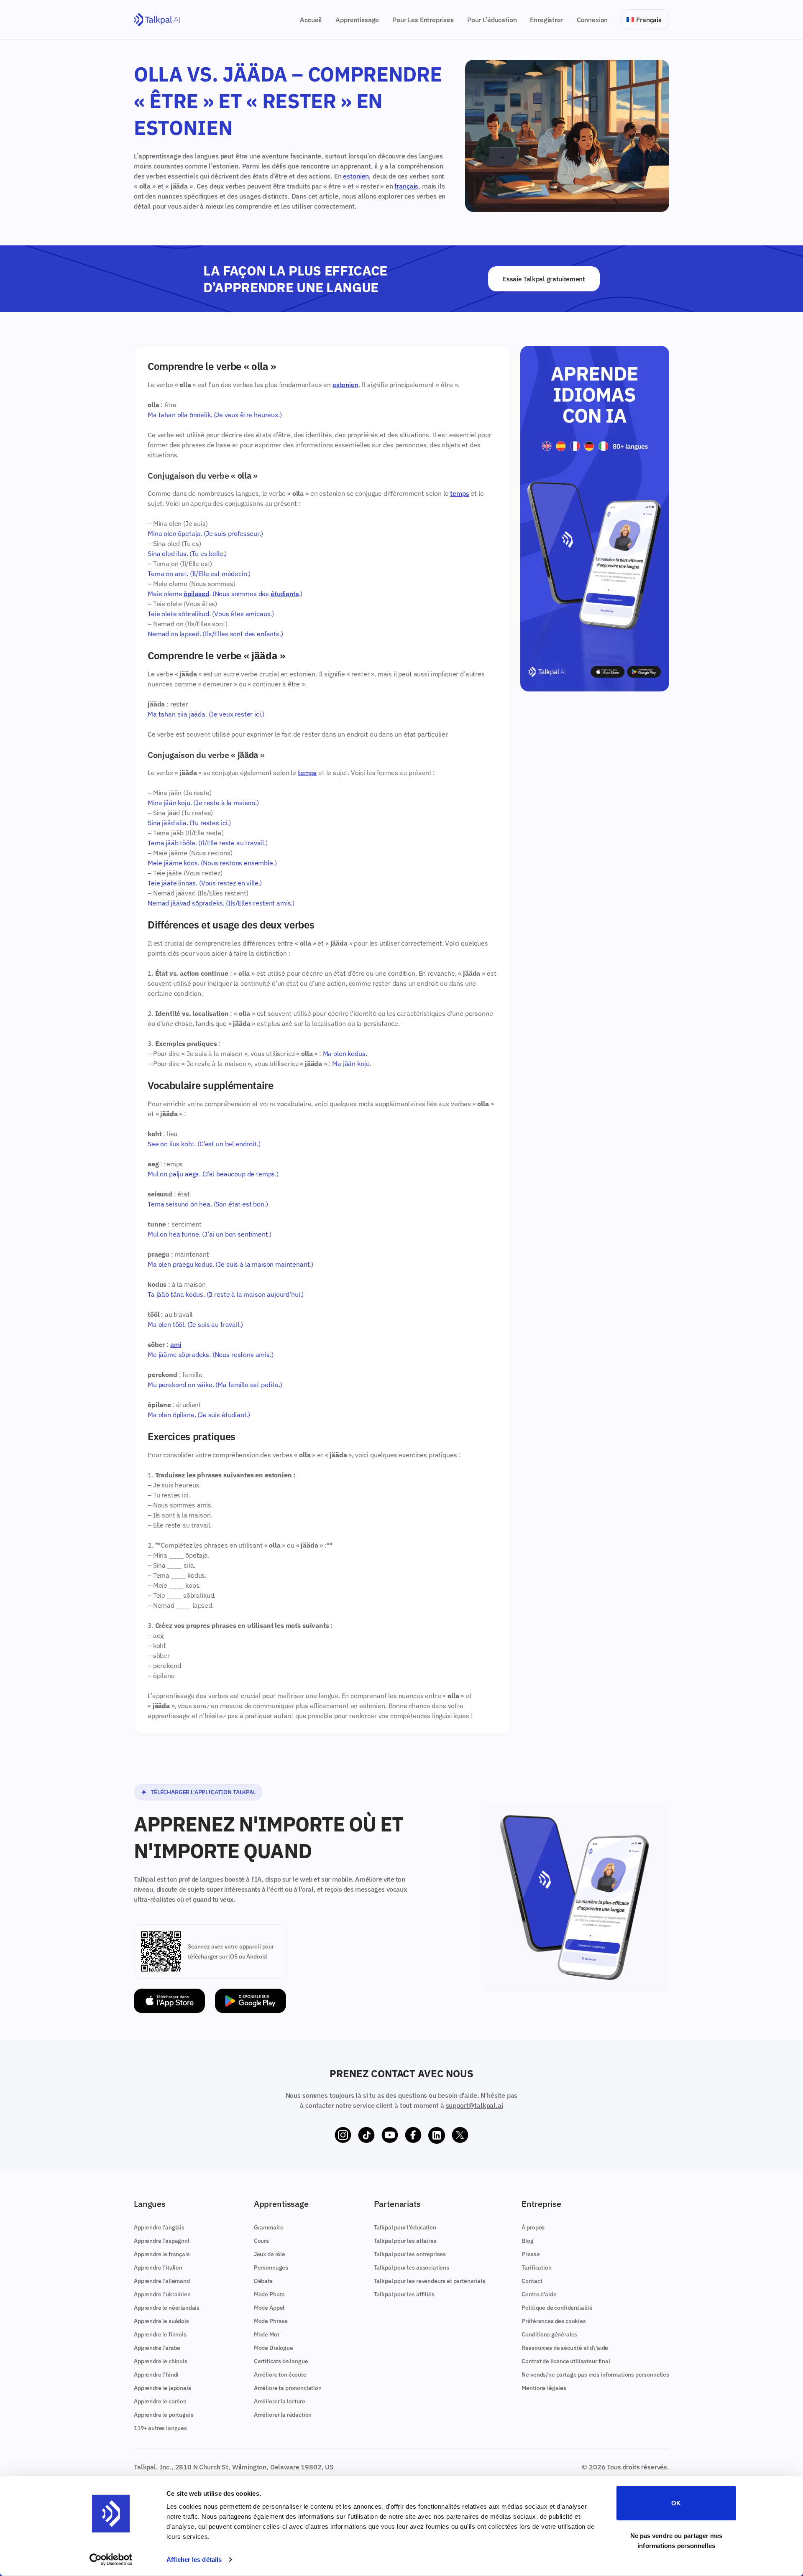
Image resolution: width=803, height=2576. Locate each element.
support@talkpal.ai (474, 2105)
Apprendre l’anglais (159, 2227)
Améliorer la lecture (280, 2401)
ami (176, 1344)
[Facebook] (413, 2135)
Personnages (271, 2267)
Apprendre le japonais (162, 2388)
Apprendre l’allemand (162, 2281)
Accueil (311, 20)
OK (676, 2503)
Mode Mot (267, 2334)
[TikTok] (366, 2135)
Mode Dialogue (274, 2348)
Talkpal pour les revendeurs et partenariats (430, 2281)
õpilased (196, 594)
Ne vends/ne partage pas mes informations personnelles (595, 2375)
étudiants (285, 594)
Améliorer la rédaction (283, 2415)
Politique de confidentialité (557, 2308)
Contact (532, 2281)
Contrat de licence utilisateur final (566, 2361)
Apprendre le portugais (164, 2415)
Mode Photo (269, 2294)
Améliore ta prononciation (288, 2388)
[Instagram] (343, 2135)
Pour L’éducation (492, 20)
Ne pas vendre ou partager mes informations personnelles (676, 2540)
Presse (531, 2254)
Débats (263, 2281)
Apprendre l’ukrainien (162, 2294)
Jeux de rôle (270, 2254)
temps (459, 493)
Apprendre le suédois (161, 2321)
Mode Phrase (271, 2321)
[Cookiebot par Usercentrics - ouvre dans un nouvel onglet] (111, 2560)
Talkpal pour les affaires (405, 2241)
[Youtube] (390, 2135)
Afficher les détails (194, 2559)
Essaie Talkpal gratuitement (544, 279)
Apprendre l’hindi (156, 2375)
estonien (356, 176)
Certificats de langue (281, 2361)
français (406, 186)
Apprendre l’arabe (157, 2348)
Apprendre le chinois (161, 2361)
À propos (533, 2227)
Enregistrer (546, 20)
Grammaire (269, 2227)
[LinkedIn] (437, 2135)
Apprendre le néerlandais (167, 2308)
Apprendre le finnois (160, 2334)
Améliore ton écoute (280, 2375)
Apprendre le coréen (160, 2401)
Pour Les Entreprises (423, 20)
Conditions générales (549, 2334)
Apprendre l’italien (158, 2267)
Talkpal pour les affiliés (404, 2294)
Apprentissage (357, 20)
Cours (261, 2241)
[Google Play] (251, 2001)
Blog (527, 2241)
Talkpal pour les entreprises (410, 2254)
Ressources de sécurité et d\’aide (565, 2348)
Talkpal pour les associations (412, 2267)
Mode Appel (269, 2308)
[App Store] (169, 2001)
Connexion (592, 20)
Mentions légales (544, 2388)
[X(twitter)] (460, 2135)
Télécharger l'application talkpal (203, 1792)
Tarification (536, 2267)
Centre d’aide (539, 2294)
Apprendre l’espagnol (162, 2241)
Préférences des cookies (554, 2321)
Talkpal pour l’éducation (405, 2227)
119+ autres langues (160, 2428)
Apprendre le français (162, 2254)
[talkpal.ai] (157, 20)
